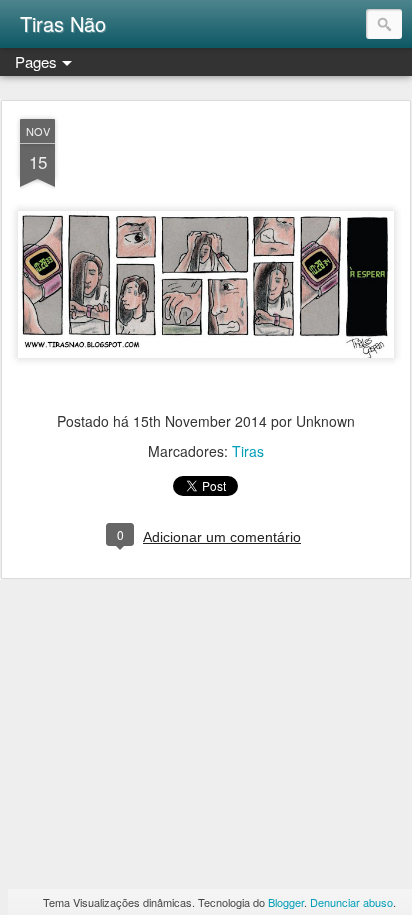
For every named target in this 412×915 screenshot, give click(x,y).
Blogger (286, 902)
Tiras (248, 451)
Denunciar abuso (351, 902)
